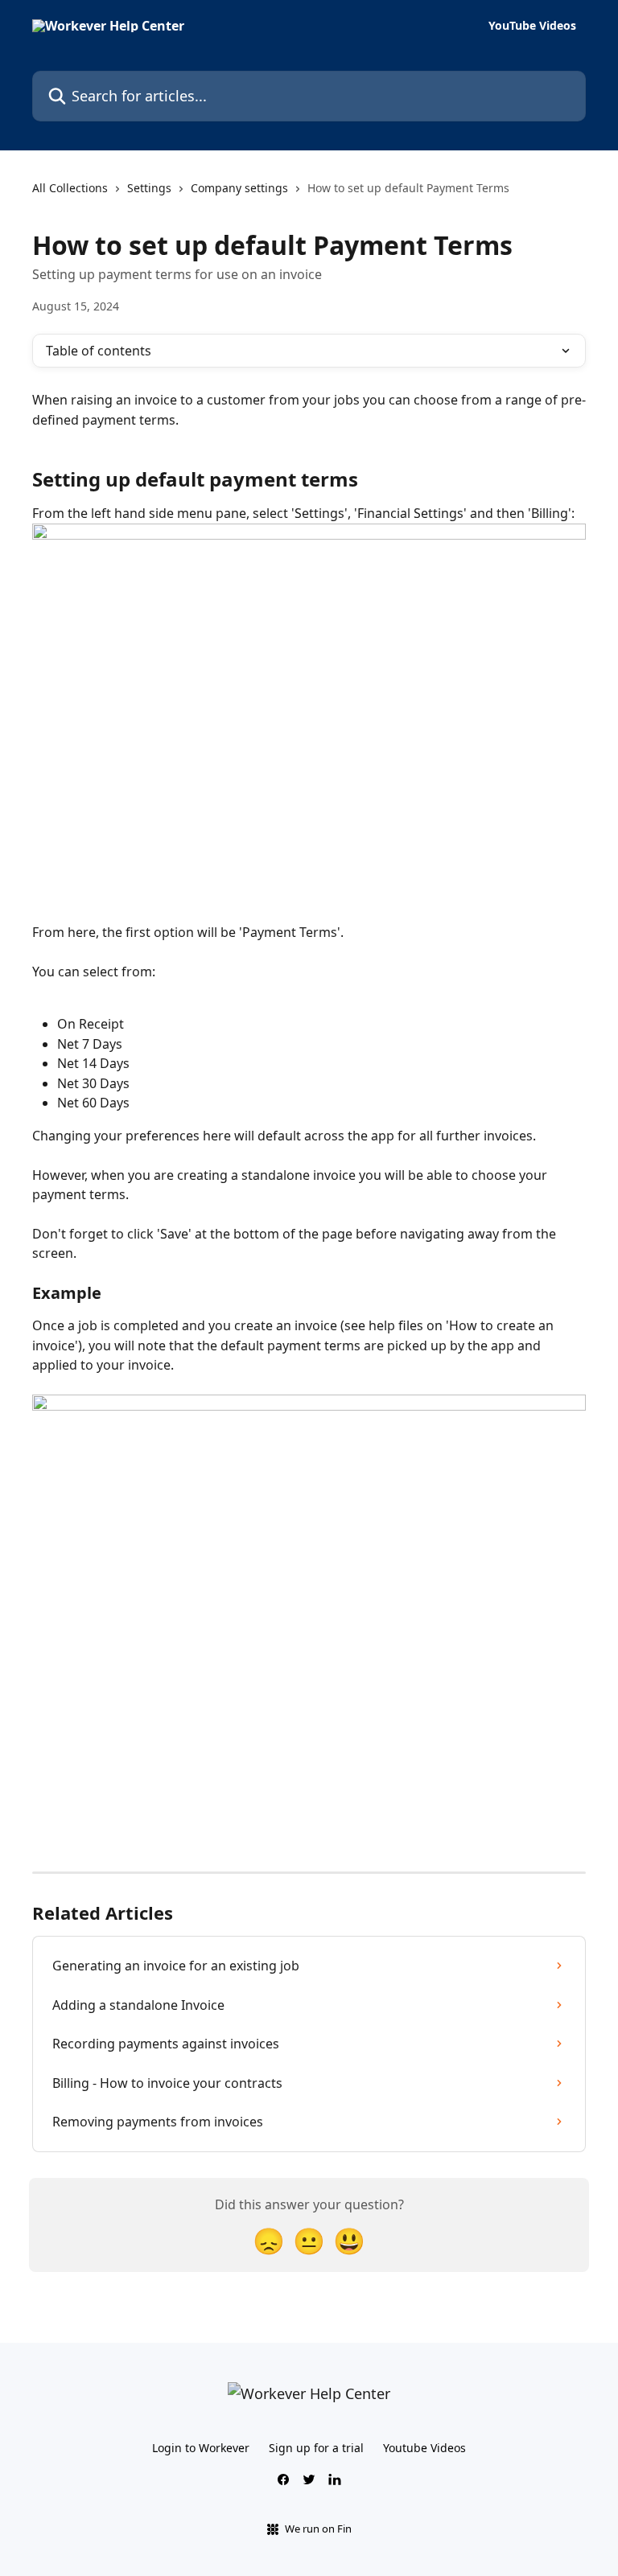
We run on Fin (318, 2529)
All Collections (70, 188)
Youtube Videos (424, 2448)
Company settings (239, 188)
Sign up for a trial (316, 2448)
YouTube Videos (532, 26)
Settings (149, 188)
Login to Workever (201, 2448)
